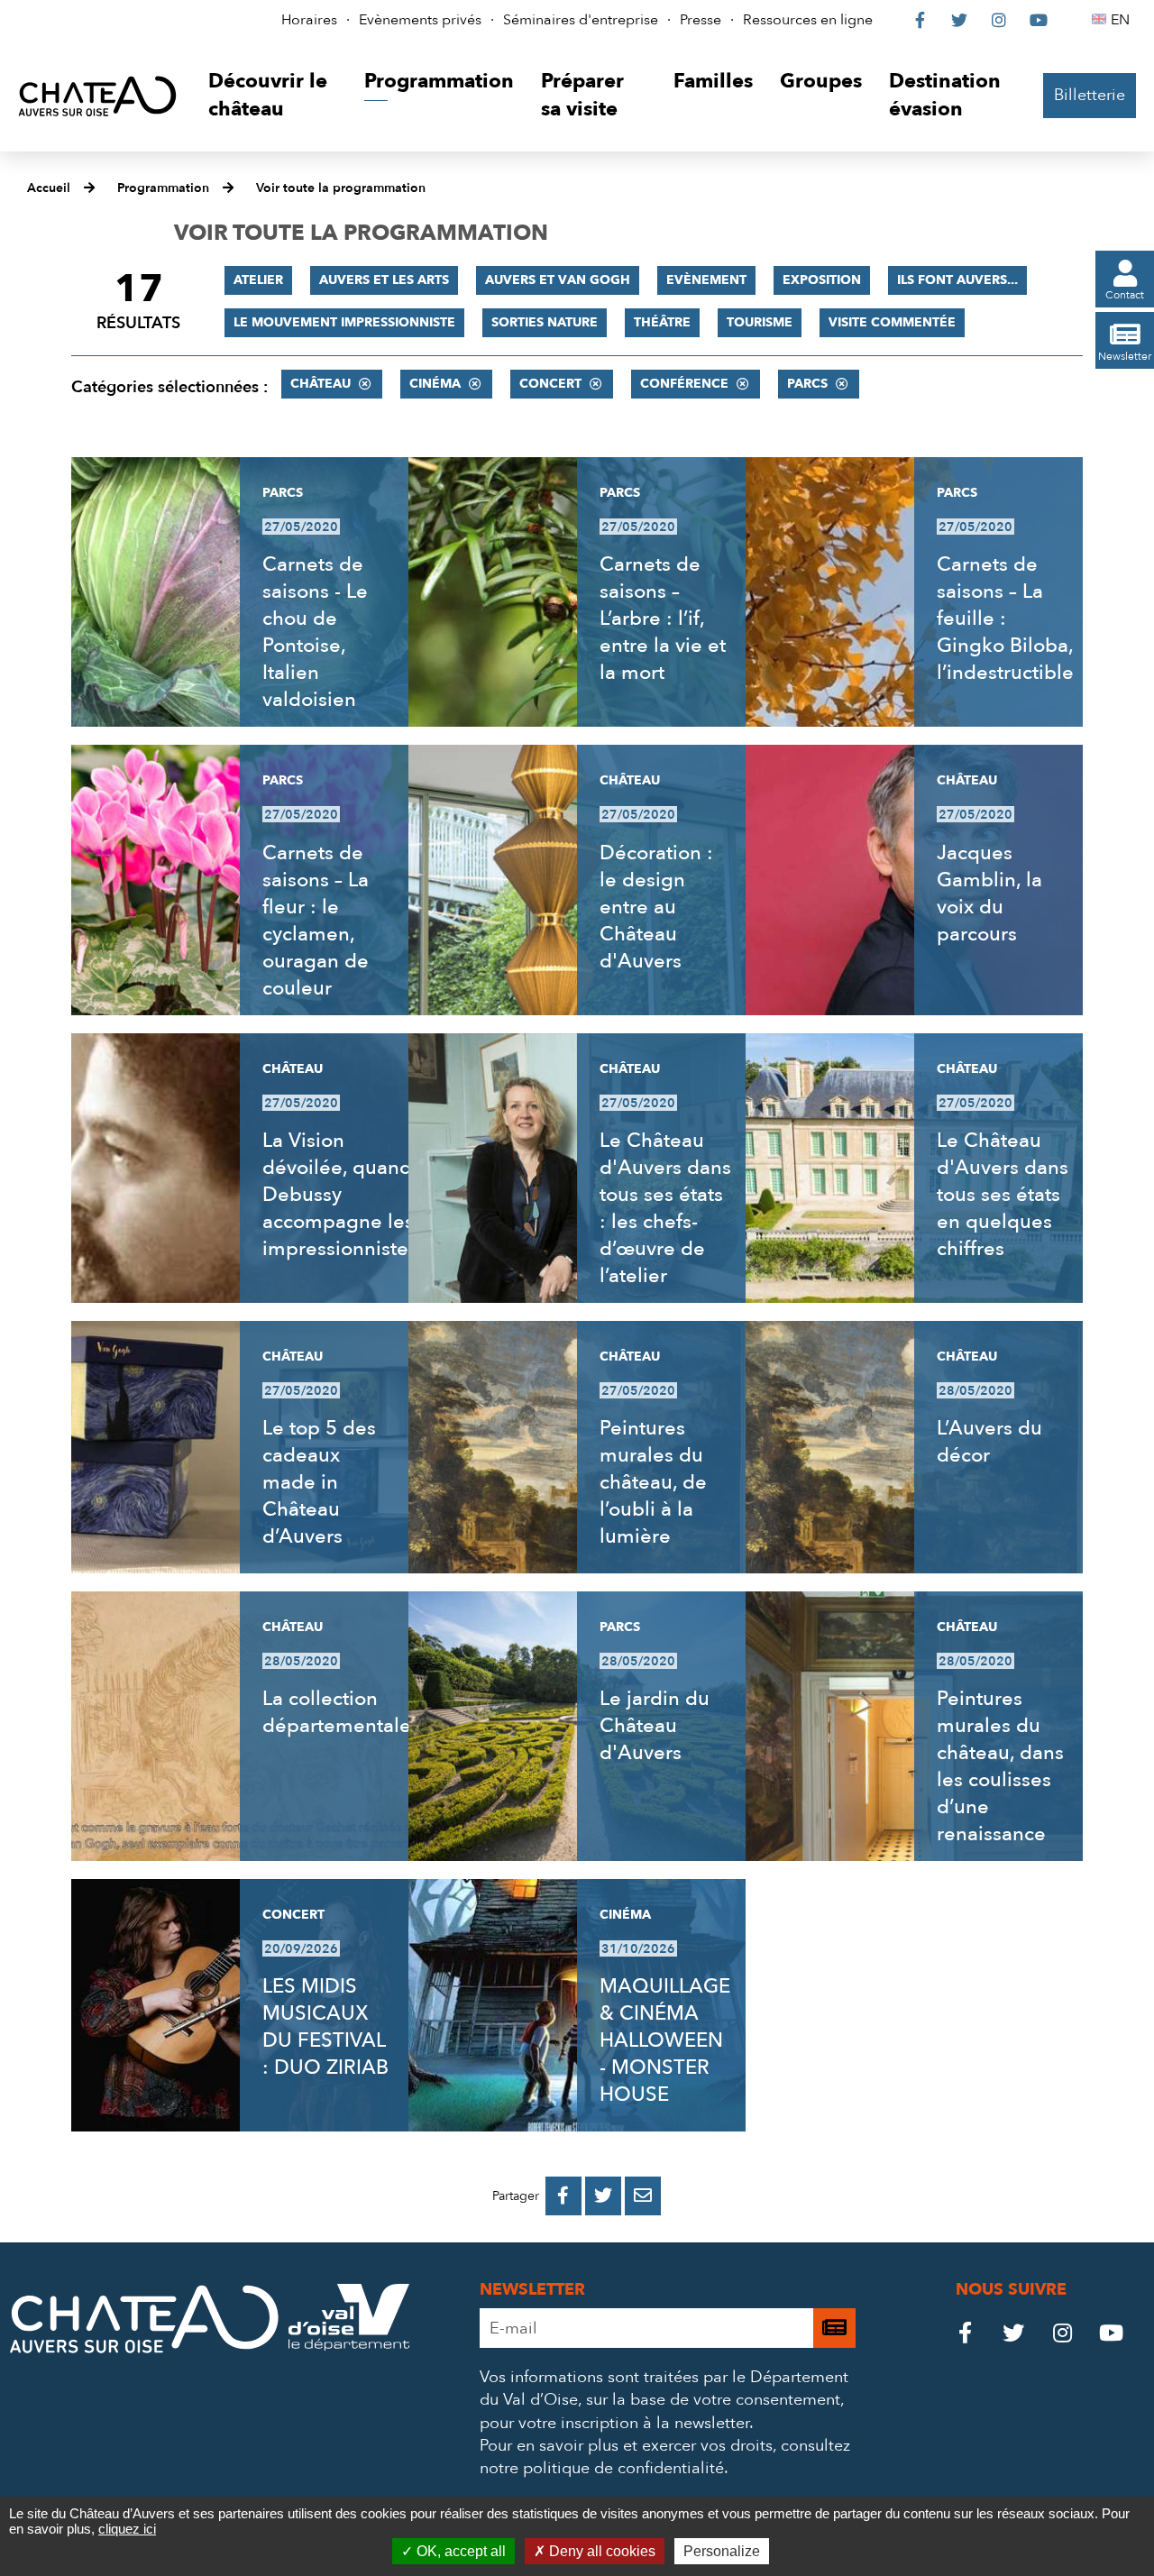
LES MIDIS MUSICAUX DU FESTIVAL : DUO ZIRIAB (325, 2027)
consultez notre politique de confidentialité (665, 2457)
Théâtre (662, 322)
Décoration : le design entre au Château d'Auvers (656, 907)
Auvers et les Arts (384, 280)
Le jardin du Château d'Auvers (655, 1726)
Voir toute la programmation (341, 188)
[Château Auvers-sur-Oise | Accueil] (97, 96)
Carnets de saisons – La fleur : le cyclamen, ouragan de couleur (316, 921)
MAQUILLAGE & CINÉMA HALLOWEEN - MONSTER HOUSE (665, 2040)
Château (321, 384)
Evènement (706, 280)
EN (1123, 20)
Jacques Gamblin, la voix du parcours (989, 894)
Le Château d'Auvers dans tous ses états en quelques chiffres (1003, 1195)
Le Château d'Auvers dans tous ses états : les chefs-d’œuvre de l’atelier (665, 1208)
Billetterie (1090, 95)
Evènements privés (420, 20)
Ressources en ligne (808, 20)
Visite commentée (892, 322)
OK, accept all (459, 2551)
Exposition (822, 280)
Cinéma (435, 384)
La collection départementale (337, 1712)
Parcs (807, 384)
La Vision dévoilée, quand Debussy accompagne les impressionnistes (340, 1195)
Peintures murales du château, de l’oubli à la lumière (653, 1482)
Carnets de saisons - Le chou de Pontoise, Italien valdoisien (315, 632)
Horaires (309, 20)
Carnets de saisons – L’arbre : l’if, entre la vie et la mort (663, 619)
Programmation (163, 188)
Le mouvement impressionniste (344, 322)
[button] (273, 96)
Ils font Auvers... (957, 280)
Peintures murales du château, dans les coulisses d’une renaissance (1000, 1766)
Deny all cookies (600, 2551)
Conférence (684, 384)
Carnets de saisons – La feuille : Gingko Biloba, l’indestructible (1005, 619)
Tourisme (760, 322)
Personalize (722, 2551)
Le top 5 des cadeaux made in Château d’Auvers (319, 1482)
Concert (550, 384)
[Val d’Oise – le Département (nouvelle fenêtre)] (349, 2346)
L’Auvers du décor (989, 1442)
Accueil (49, 188)
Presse (701, 20)
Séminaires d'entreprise (581, 20)
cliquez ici (127, 2529)
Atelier (258, 280)
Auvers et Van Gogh (558, 280)
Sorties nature (545, 322)
